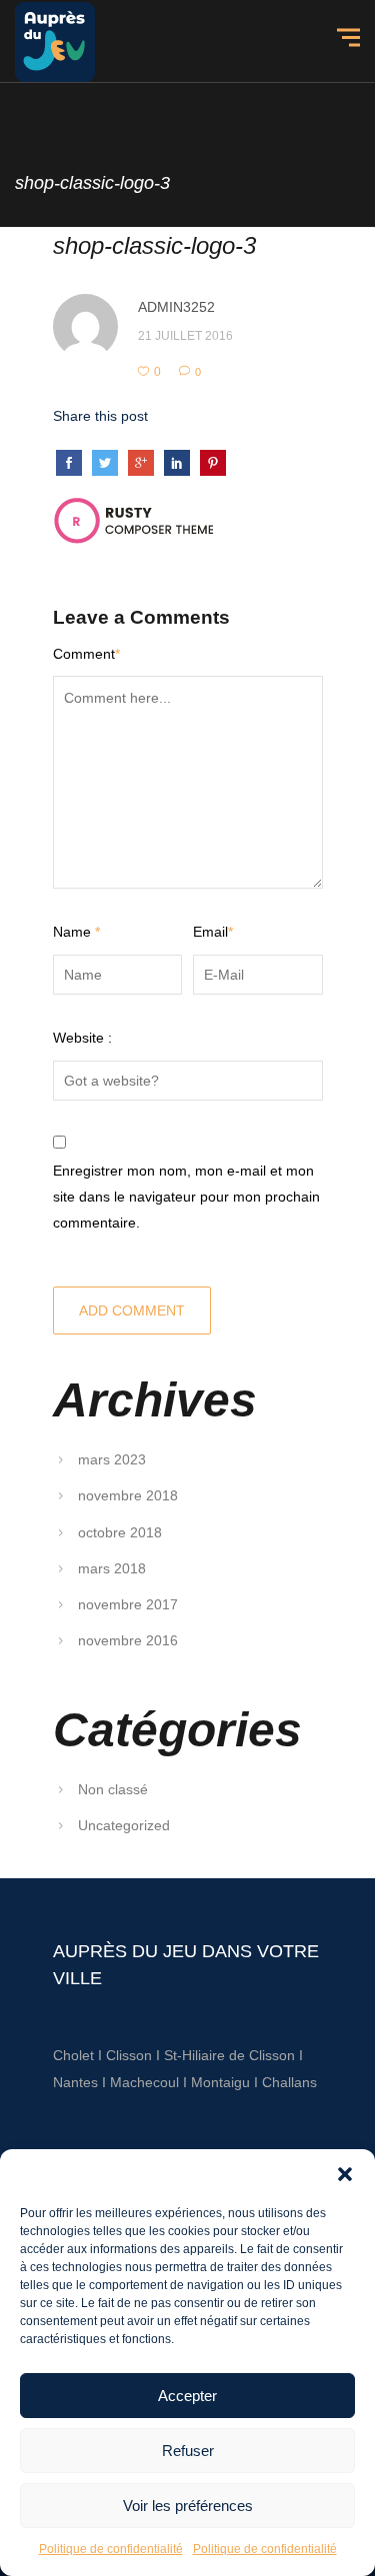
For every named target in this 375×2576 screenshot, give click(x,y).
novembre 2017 (128, 1604)
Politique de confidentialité (111, 2549)
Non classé (113, 1789)
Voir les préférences (188, 2506)
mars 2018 (112, 1568)
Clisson (129, 2055)
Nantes (75, 2082)
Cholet (73, 2055)
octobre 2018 (120, 1532)
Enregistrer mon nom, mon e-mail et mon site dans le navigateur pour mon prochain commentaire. (186, 1197)
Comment (86, 654)
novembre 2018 (128, 1495)
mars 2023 (112, 1459)
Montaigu (220, 2082)
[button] (345, 2174)
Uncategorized (124, 1825)
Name (76, 932)
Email (213, 932)
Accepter (187, 2396)
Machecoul (146, 2082)
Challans (289, 2082)
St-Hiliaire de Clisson (229, 2055)
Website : (82, 1038)
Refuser (188, 2451)
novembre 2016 (128, 1640)
